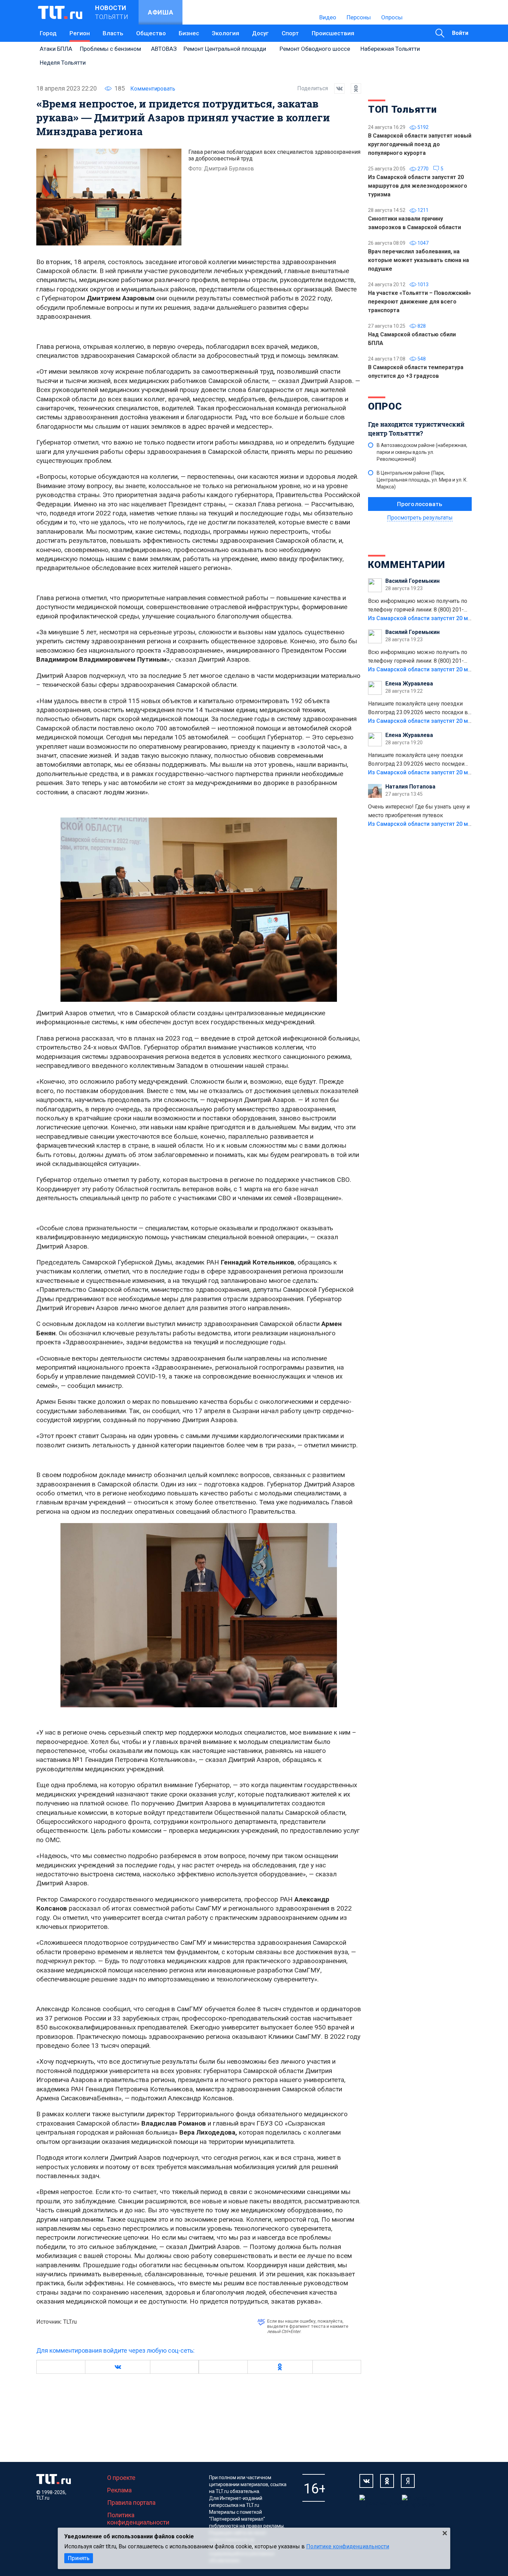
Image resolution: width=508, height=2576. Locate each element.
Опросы (392, 17)
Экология (225, 33)
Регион (80, 33)
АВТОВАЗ (164, 49)
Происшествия (333, 33)
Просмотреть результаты (420, 518)
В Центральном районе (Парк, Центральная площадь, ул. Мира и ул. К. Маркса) (422, 480)
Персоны (359, 17)
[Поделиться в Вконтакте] (336, 88)
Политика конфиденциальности (138, 2519)
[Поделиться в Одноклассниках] (353, 88)
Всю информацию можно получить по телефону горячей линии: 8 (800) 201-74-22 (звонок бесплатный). (418, 606)
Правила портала (131, 2503)
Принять (79, 2558)
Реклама (119, 2490)
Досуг (260, 33)
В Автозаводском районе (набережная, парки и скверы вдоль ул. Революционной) (422, 452)
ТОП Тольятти (402, 109)
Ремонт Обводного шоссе (315, 49)
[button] (117, 2367)
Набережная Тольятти (390, 49)
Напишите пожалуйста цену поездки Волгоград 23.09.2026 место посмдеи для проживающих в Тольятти (416, 760)
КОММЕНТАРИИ (407, 565)
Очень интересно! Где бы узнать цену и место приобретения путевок (419, 811)
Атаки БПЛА (56, 49)
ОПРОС (385, 406)
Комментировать (153, 89)
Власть (113, 33)
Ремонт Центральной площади (225, 49)
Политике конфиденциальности (348, 2546)
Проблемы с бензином (110, 49)
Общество (151, 33)
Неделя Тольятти (63, 63)
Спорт (290, 33)
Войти (460, 33)
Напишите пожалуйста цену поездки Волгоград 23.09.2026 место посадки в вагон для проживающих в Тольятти (418, 709)
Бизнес (189, 33)
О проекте (121, 2478)
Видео (328, 17)
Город (48, 33)
